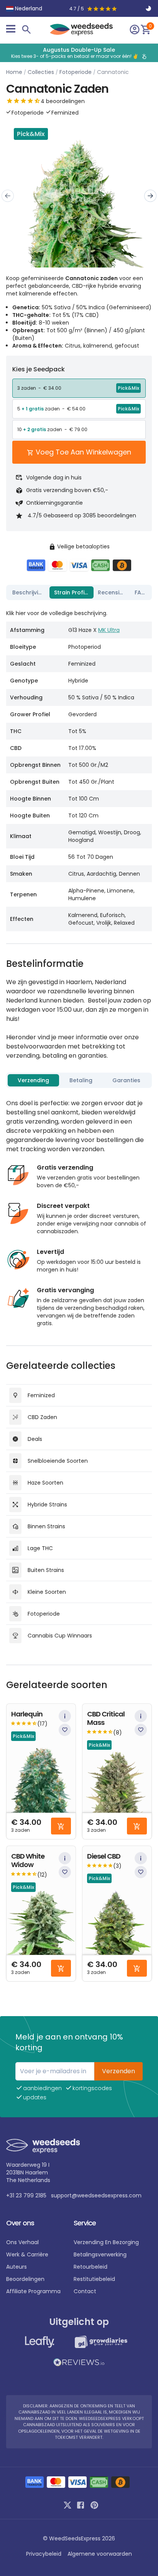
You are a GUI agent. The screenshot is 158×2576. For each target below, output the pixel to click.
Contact (85, 2291)
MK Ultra (109, 630)
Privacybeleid (44, 2554)
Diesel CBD (104, 1857)
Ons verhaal (22, 2242)
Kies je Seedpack (39, 369)
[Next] (150, 196)
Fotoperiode (76, 72)
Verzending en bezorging (106, 2242)
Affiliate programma (33, 2291)
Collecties (41, 72)
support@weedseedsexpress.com (96, 2195)
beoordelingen (25, 2279)
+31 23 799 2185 (26, 2195)
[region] (79, 53)
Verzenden (118, 2071)
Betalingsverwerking (100, 2254)
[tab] (29, 592)
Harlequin (27, 1714)
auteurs (16, 2267)
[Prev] (8, 196)
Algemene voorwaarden (100, 2554)
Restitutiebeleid (94, 2279)
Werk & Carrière (27, 2254)
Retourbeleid (91, 2267)
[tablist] (79, 592)
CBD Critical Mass (106, 1719)
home (14, 72)
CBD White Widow (28, 1861)
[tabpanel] (79, 767)
